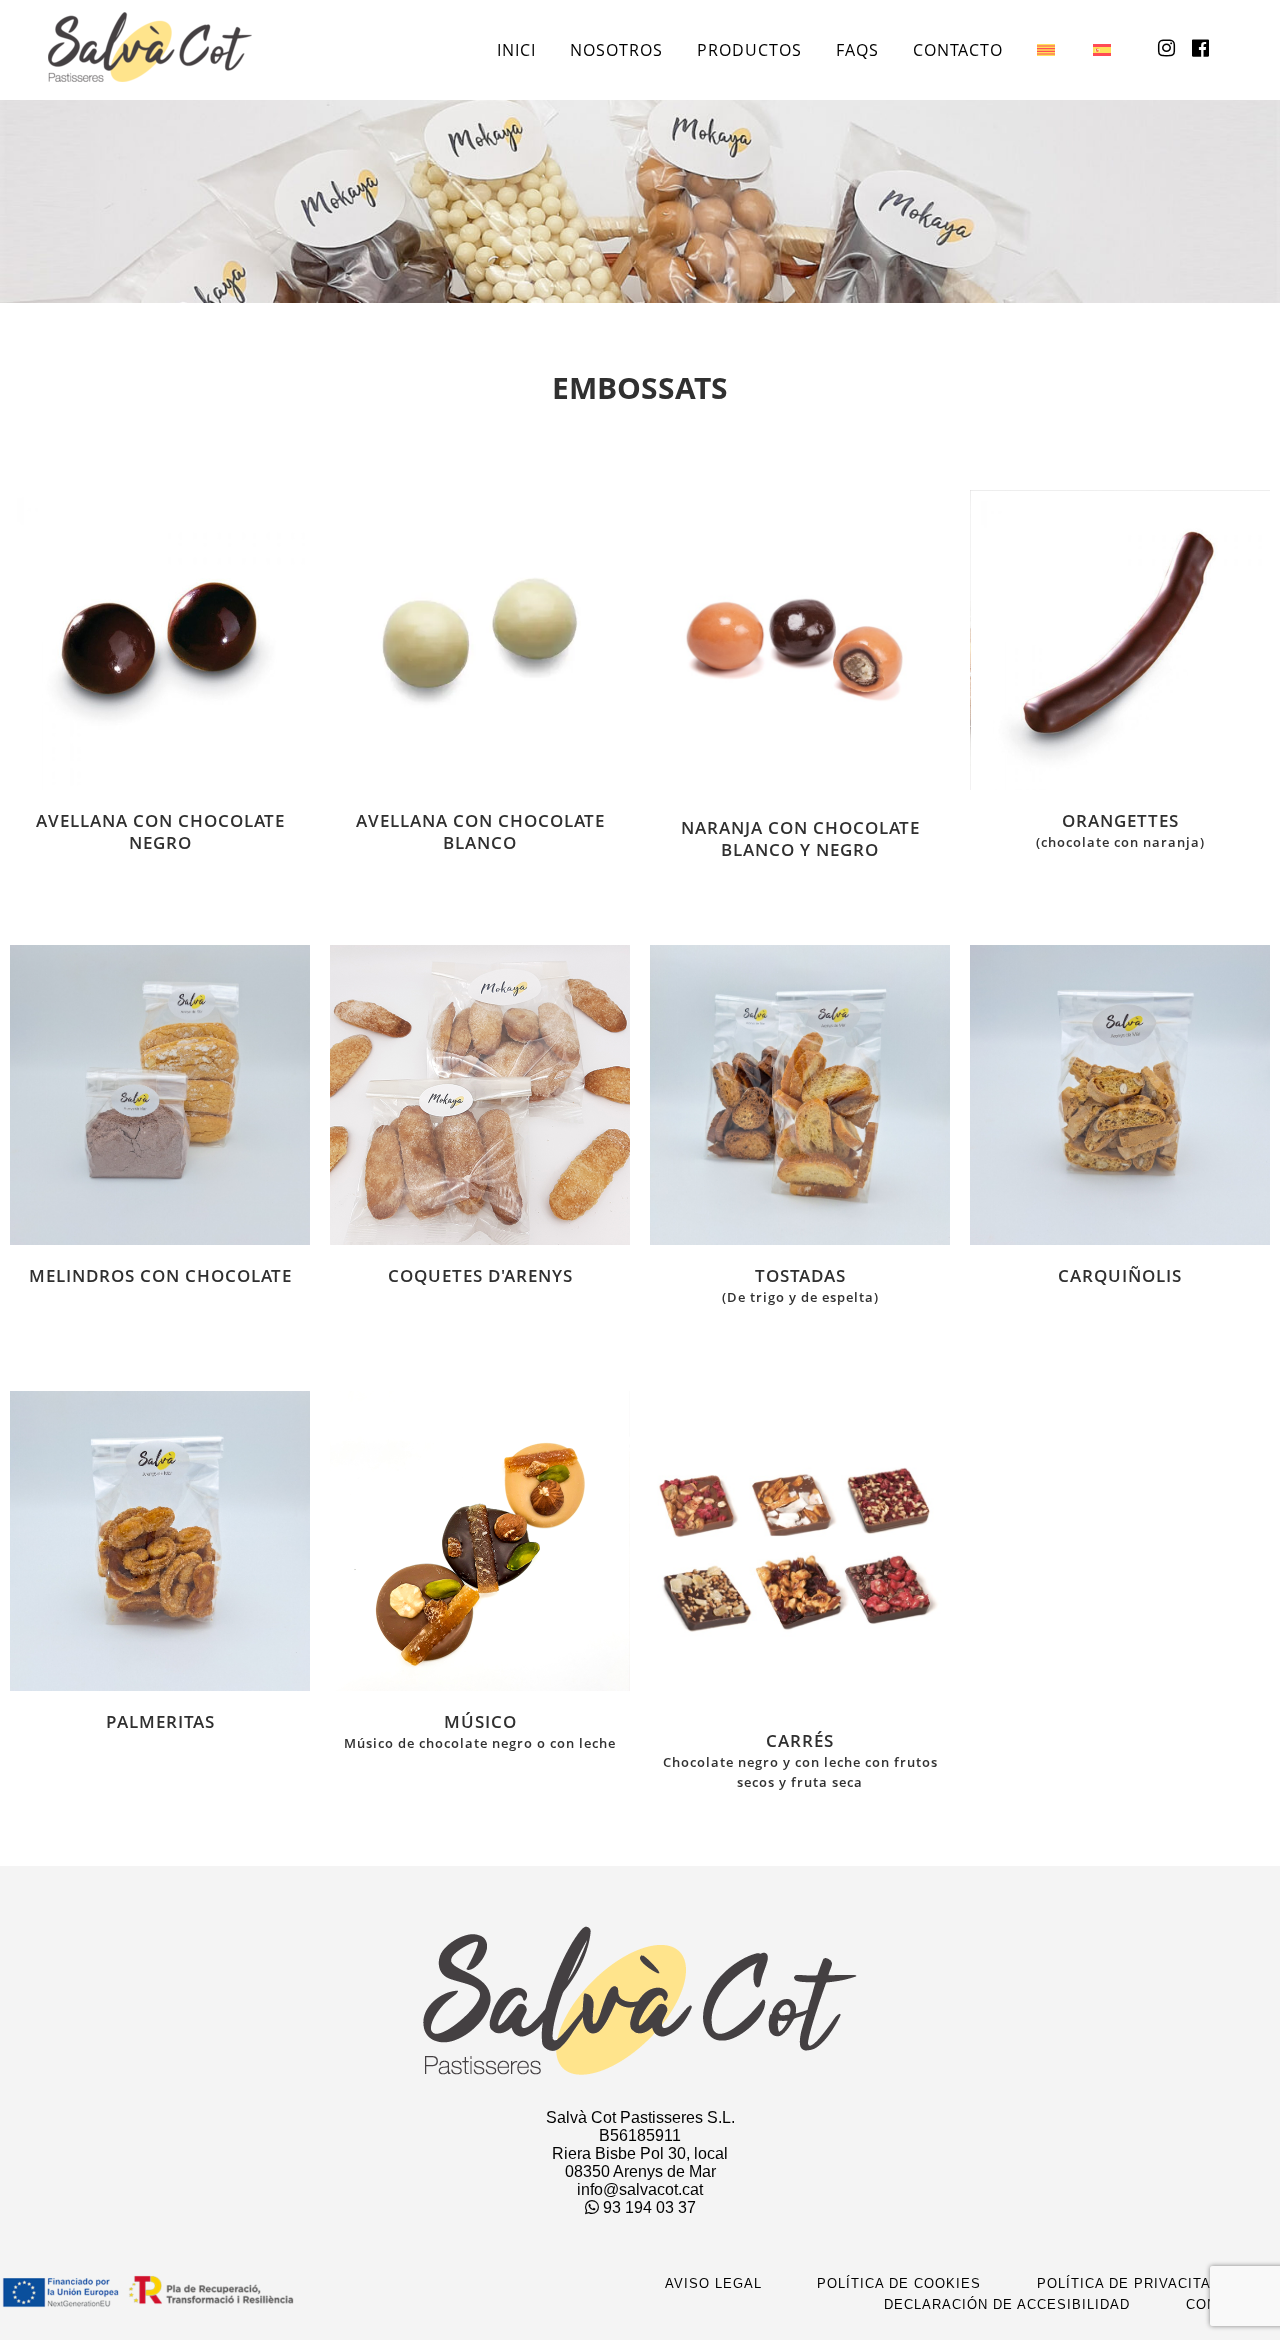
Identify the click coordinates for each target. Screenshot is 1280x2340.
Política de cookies (899, 2283)
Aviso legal (713, 2283)
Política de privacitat (1128, 2283)
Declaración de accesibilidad (1007, 2304)
